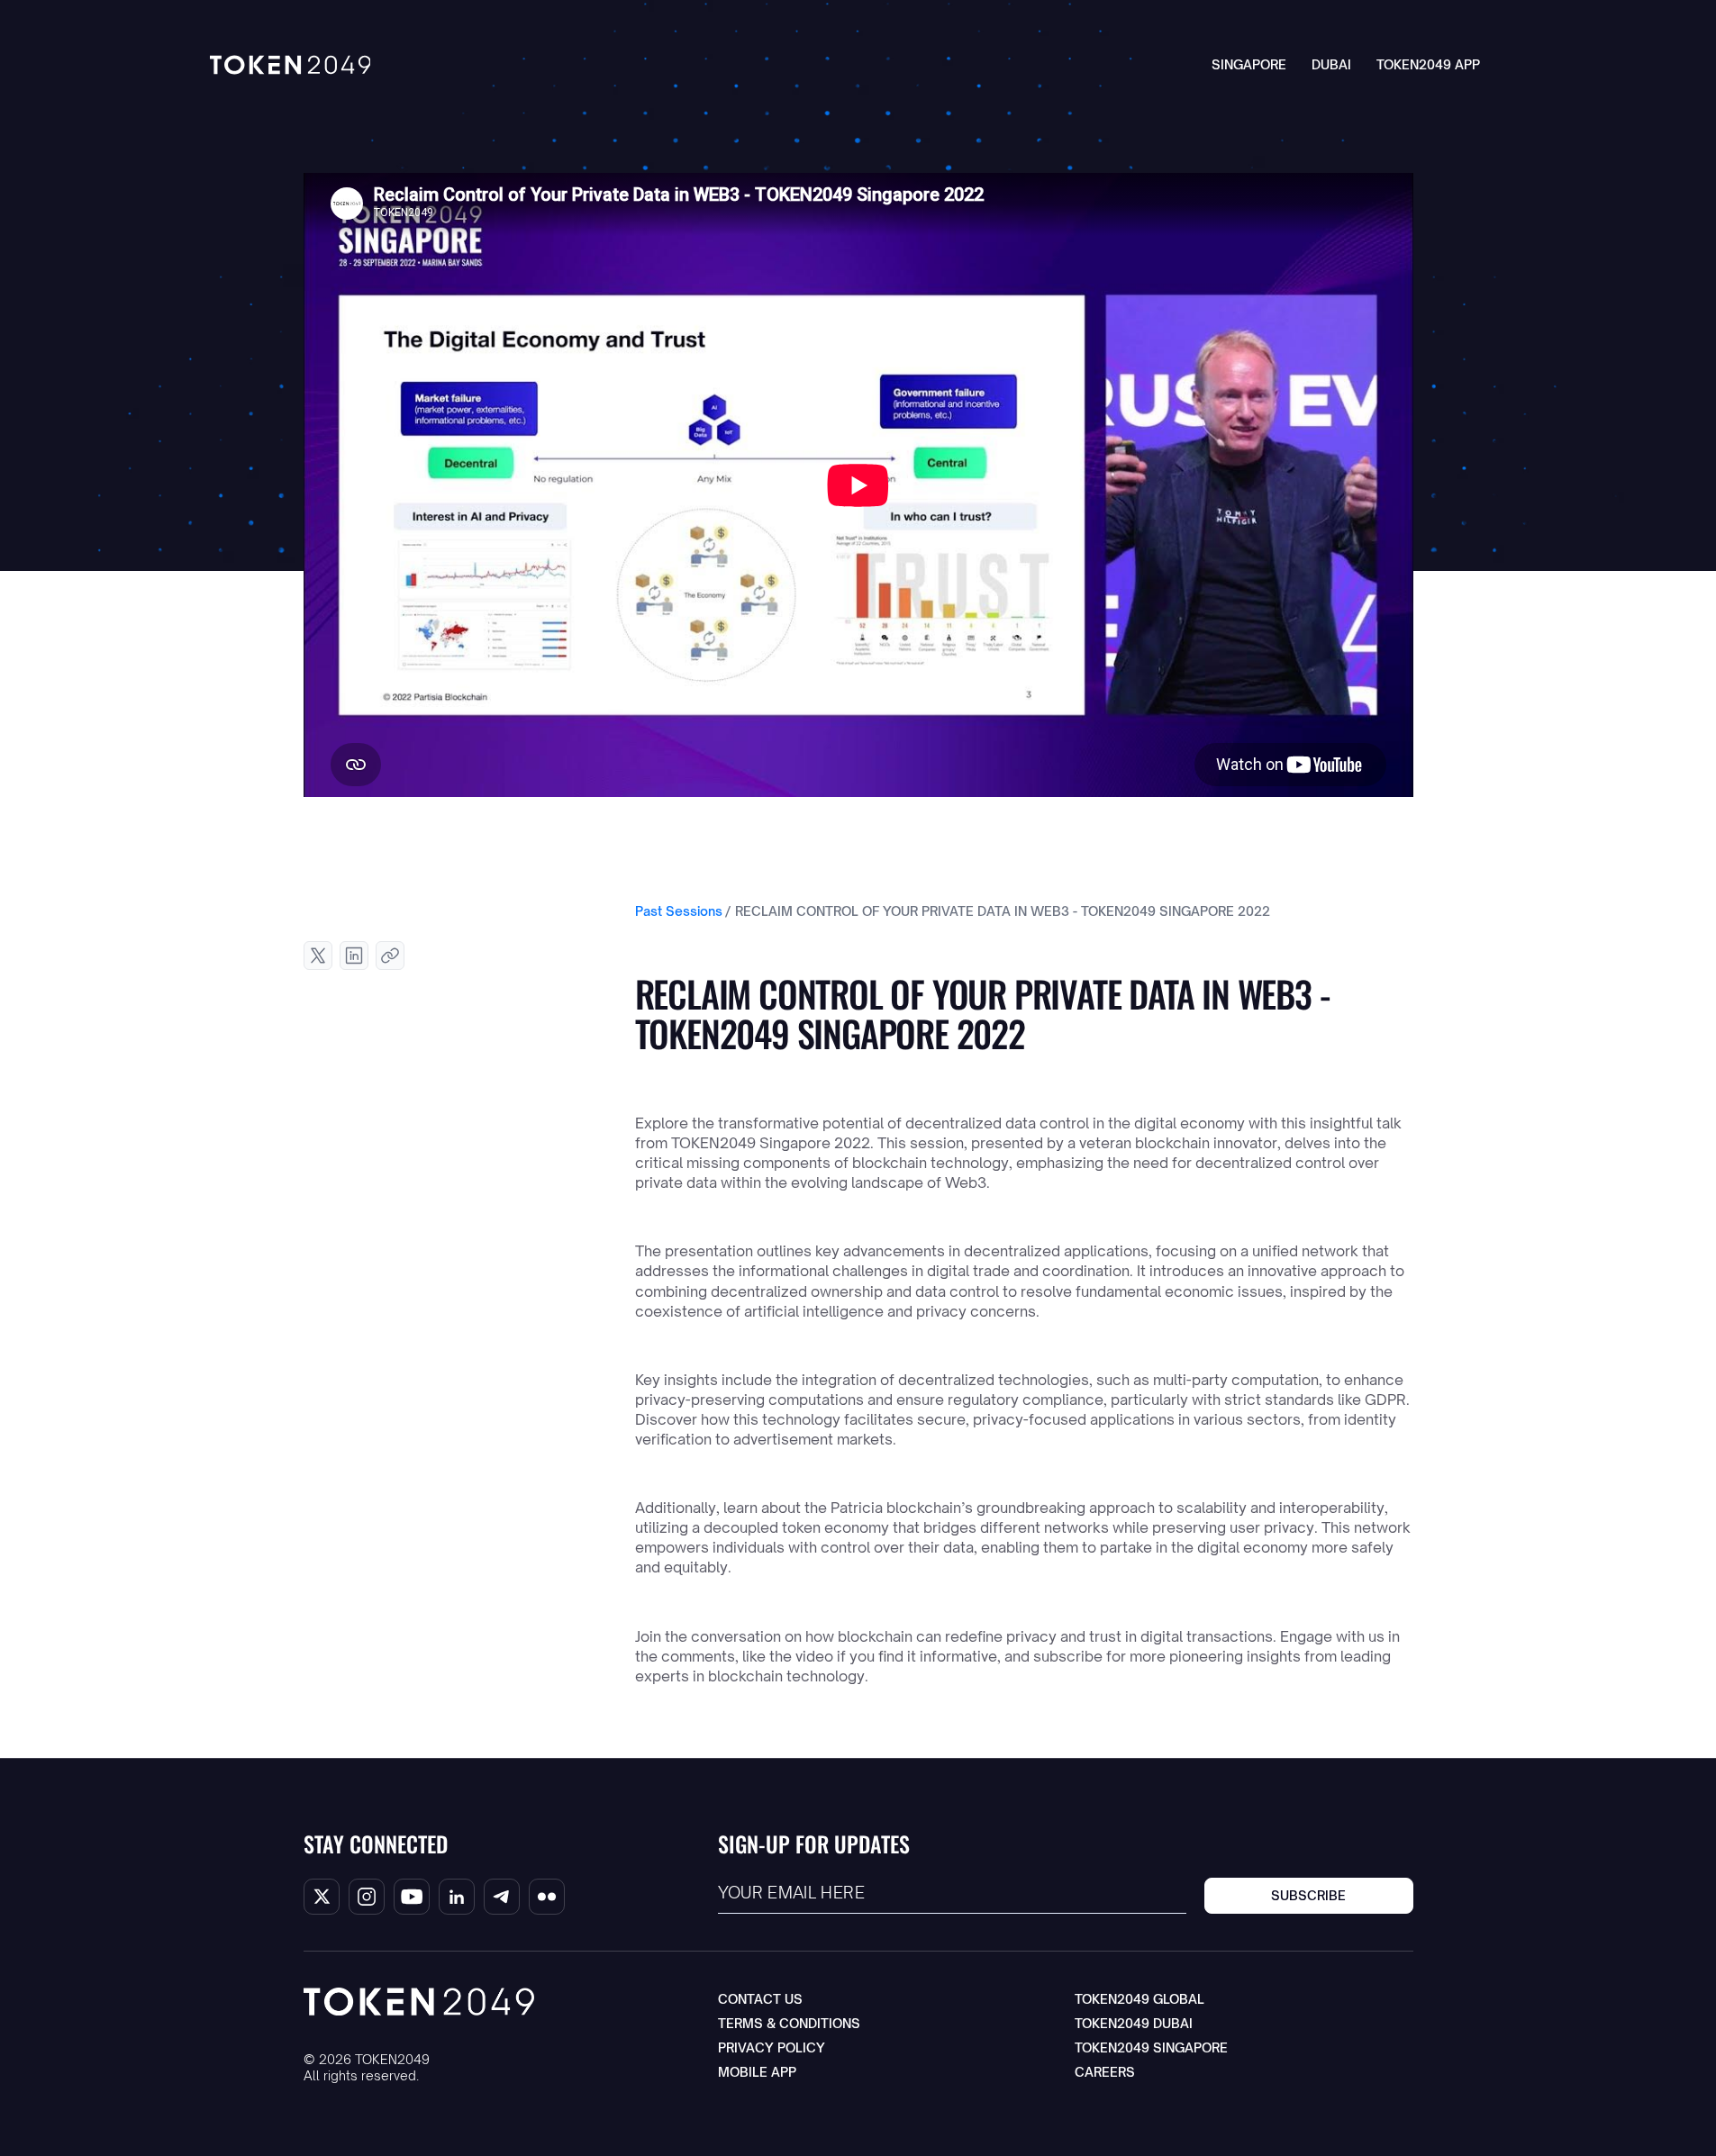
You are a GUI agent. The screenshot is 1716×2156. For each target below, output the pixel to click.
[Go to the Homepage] (291, 65)
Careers (1105, 2072)
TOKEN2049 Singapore (1151, 2047)
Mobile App (757, 2072)
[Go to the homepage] (419, 2002)
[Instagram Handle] (367, 1897)
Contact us (760, 1999)
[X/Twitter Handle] (322, 1897)
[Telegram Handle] (502, 1897)
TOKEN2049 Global (1139, 1999)
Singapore (1249, 64)
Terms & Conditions (789, 2023)
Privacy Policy (772, 2047)
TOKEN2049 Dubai (1134, 2023)
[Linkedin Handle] (457, 1897)
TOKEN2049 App (1428, 64)
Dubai (1331, 64)
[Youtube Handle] (412, 1897)
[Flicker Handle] (547, 1897)
